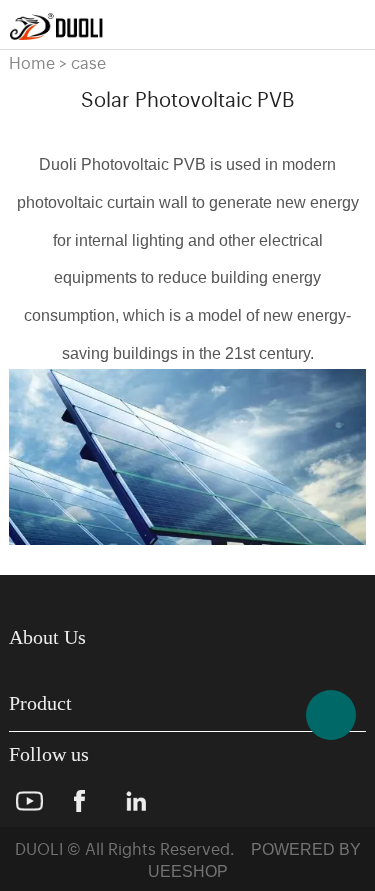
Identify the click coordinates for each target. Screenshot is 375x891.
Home (32, 62)
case (88, 62)
